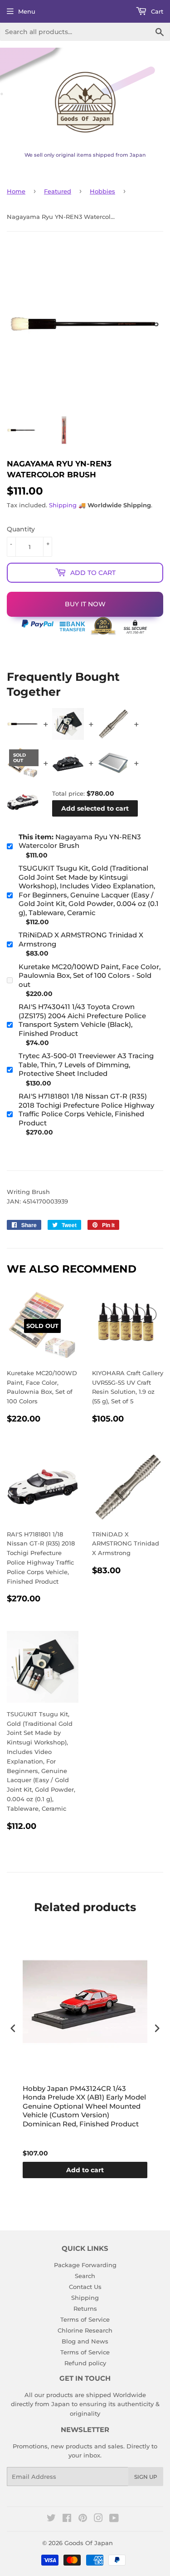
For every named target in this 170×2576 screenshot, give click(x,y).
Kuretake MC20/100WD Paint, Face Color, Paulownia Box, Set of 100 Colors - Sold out (90, 976)
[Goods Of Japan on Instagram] (98, 2519)
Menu (27, 11)
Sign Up (146, 2477)
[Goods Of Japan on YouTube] (114, 2519)
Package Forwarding (85, 2265)
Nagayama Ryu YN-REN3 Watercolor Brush (80, 841)
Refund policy (85, 2363)
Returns (85, 2308)
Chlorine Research (85, 2330)
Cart (156, 11)
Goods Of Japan (89, 2543)
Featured (58, 191)
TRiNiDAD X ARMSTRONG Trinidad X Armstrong (81, 939)
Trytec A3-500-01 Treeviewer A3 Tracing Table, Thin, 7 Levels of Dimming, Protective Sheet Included (86, 1065)
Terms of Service (85, 2319)
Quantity (21, 529)
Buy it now (85, 604)
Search (85, 2276)
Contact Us (85, 2287)
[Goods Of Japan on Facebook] (67, 2519)
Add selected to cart (95, 808)
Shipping (63, 505)
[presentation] (13, 2029)
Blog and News (85, 2341)
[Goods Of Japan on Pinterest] (83, 2519)
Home (16, 191)
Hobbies (102, 191)
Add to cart (85, 2170)
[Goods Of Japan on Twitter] (51, 2519)
